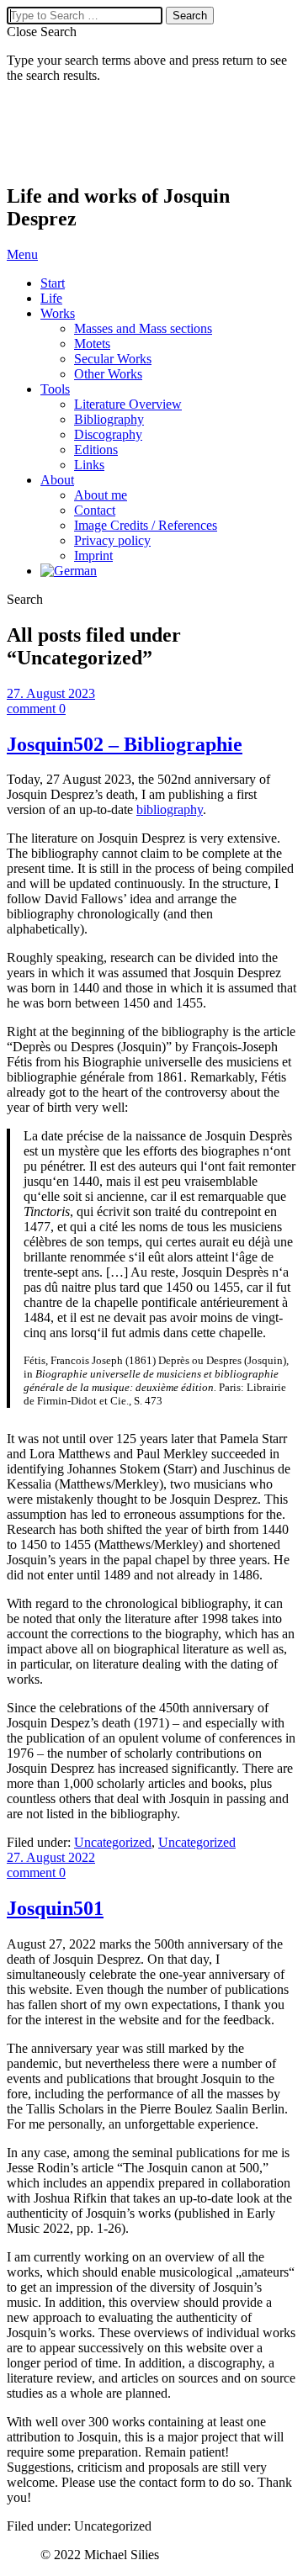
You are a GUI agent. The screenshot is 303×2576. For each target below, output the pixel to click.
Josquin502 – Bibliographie (125, 744)
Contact (95, 510)
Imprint (93, 555)
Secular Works (113, 359)
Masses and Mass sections (143, 328)
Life (51, 298)
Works (58, 313)
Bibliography (109, 419)
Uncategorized (113, 1842)
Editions (96, 450)
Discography (108, 434)
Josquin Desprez (91, 134)
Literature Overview (128, 404)
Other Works (108, 374)
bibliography (170, 809)
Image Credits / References (146, 525)
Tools (55, 389)
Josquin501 (55, 1908)
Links (89, 465)
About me (101, 495)
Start (53, 283)
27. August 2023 (51, 693)
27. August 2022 (51, 1857)
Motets (92, 344)
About (57, 480)
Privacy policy (112, 540)
